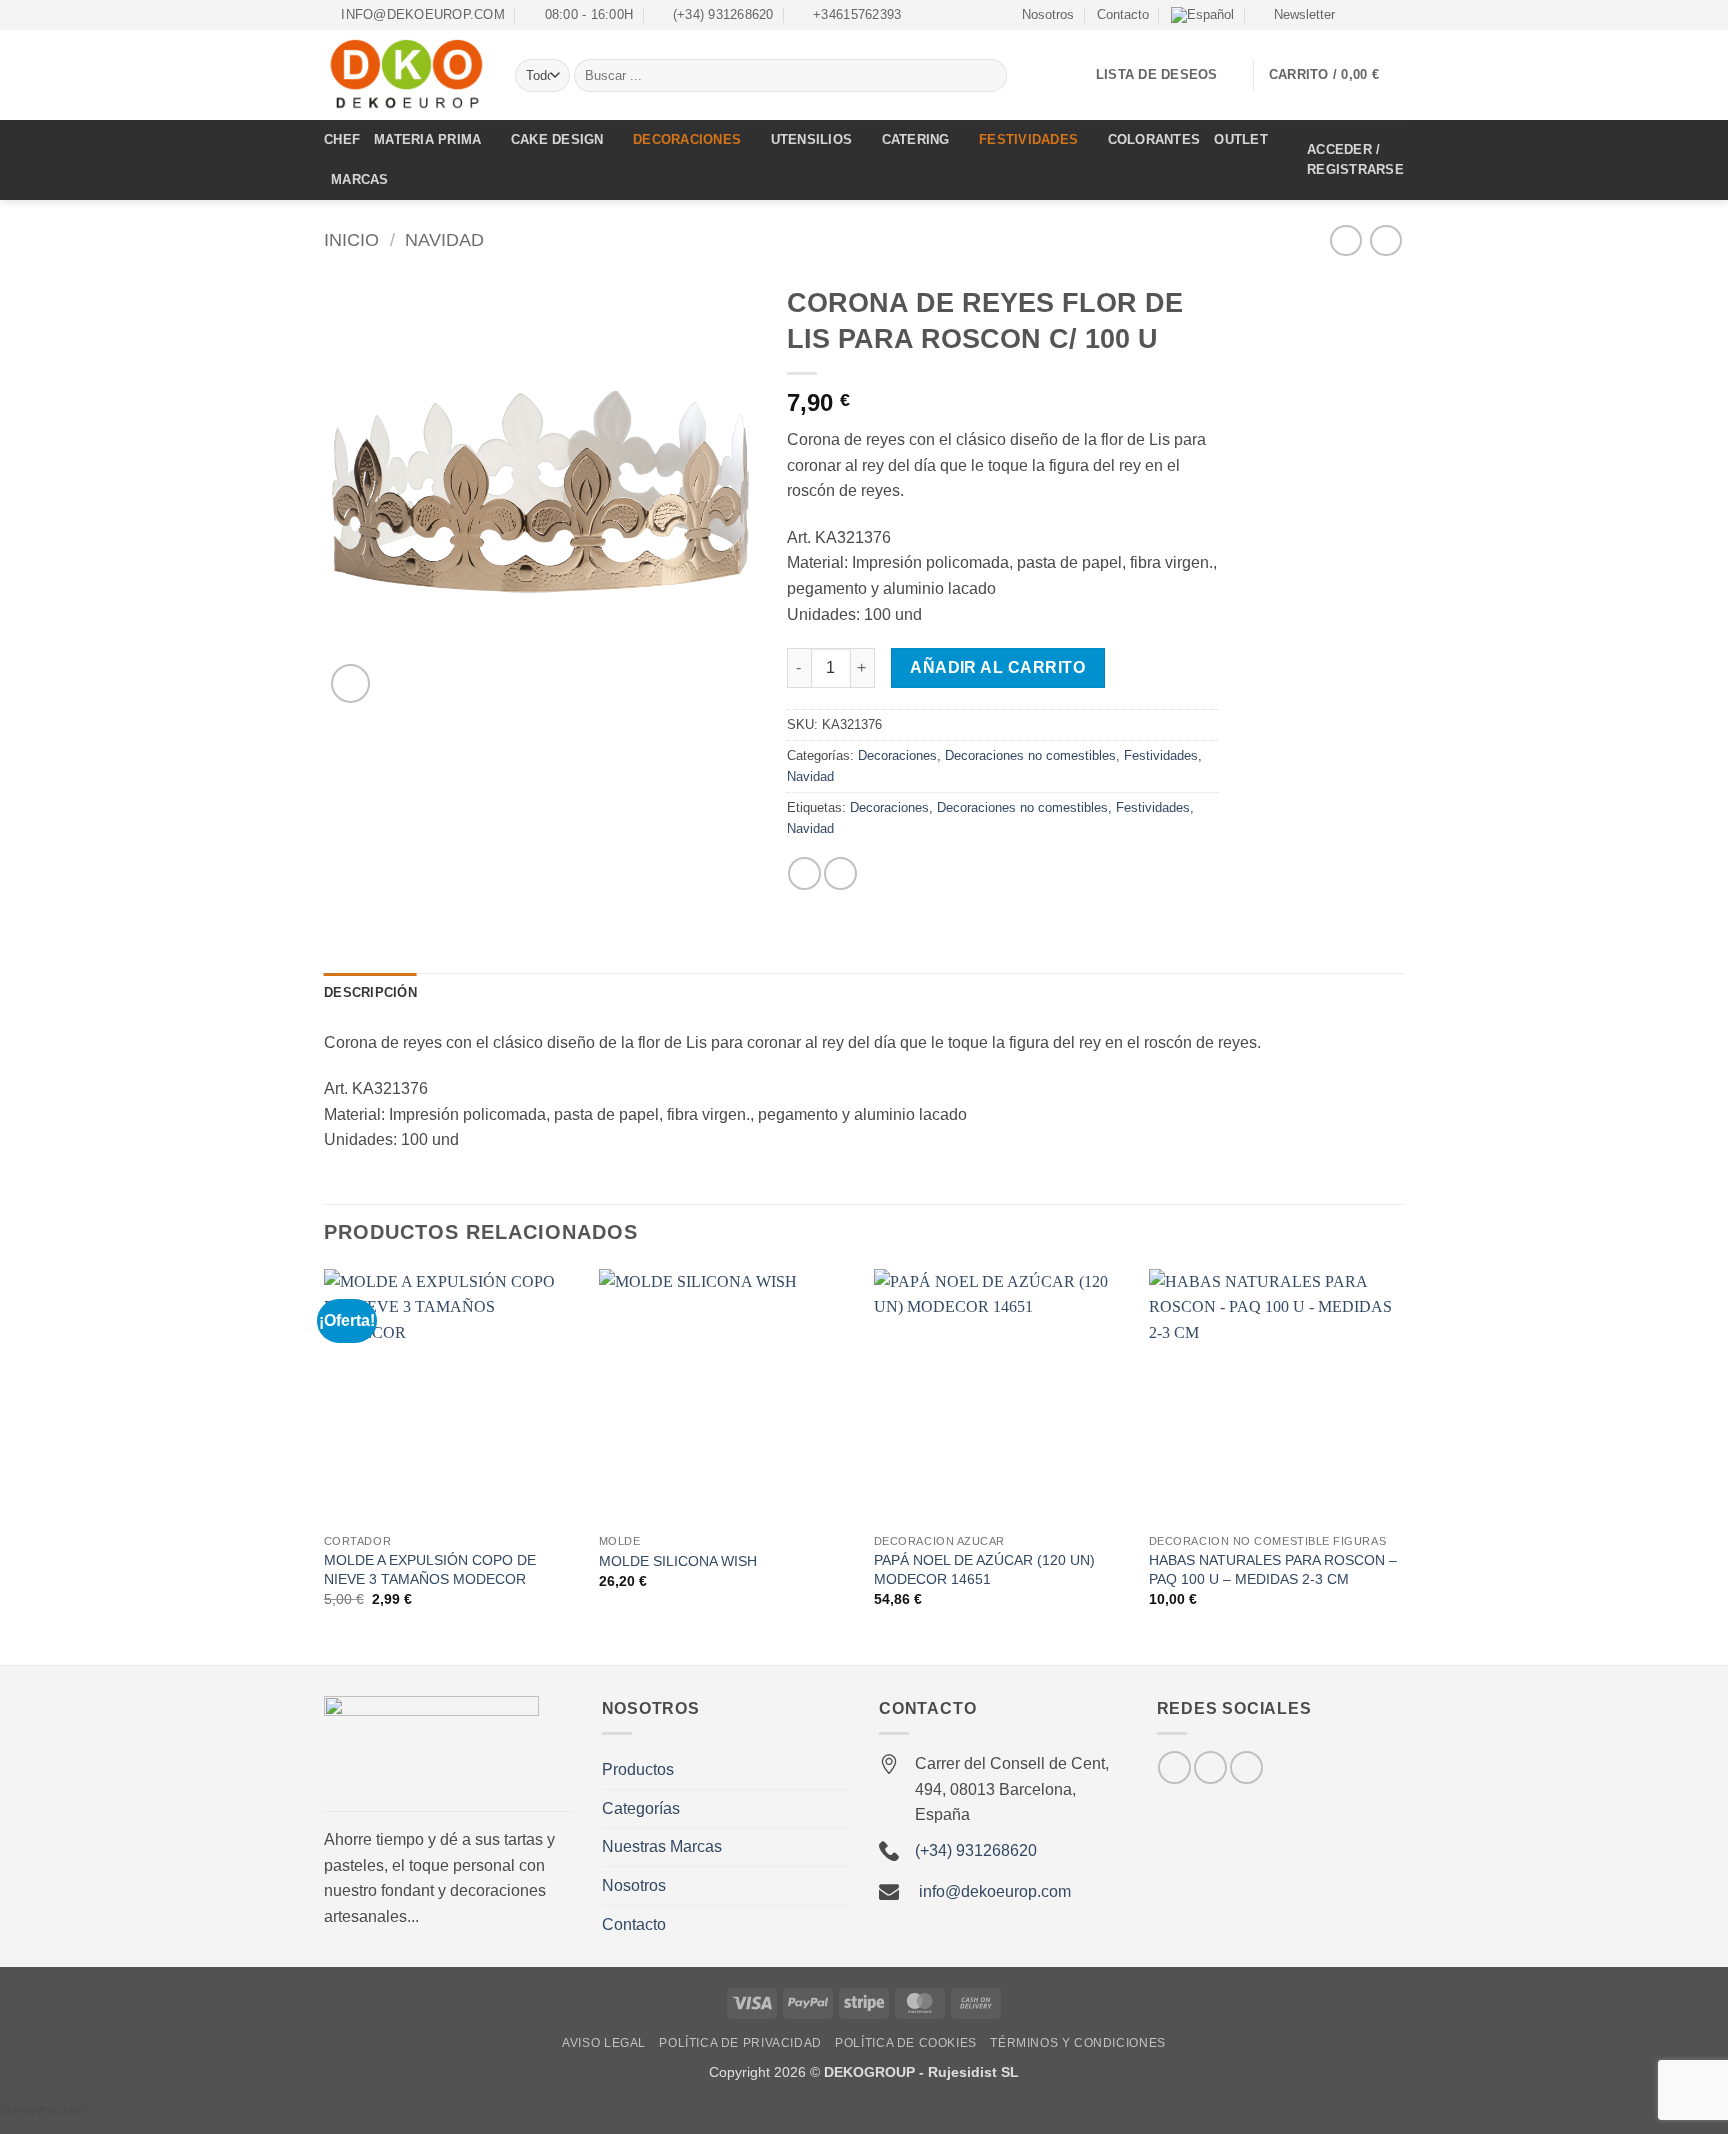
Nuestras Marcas (662, 1846)
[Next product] (1345, 240)
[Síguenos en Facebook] (1356, 15)
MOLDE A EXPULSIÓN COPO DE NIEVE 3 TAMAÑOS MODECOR (430, 1569)
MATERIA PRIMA (427, 139)
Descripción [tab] (370, 992)
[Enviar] (988, 76)
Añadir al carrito (997, 667)
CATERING (916, 139)
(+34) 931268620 (976, 1850)
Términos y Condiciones (1077, 2043)
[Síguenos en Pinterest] (1246, 1767)
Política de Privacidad (740, 2043)
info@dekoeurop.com (995, 1891)
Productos (638, 1769)
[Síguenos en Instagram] (1375, 15)
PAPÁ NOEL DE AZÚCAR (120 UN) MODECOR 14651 (984, 1569)
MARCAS (360, 179)
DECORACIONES (687, 139)
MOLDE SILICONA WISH (678, 1561)
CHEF (342, 139)
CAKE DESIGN (557, 139)
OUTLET (1241, 139)
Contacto (1123, 14)
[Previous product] (1385, 240)
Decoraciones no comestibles (1030, 755)
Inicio (351, 239)
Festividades (1161, 755)
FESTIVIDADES (1028, 139)
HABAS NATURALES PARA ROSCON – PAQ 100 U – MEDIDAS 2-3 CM (1273, 1569)
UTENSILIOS (812, 139)
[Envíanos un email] (1394, 15)
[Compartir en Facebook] (804, 873)
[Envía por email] (840, 873)
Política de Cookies (906, 2043)
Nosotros (1048, 14)
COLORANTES (1154, 139)
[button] (1295, 15)
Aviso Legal (604, 2043)
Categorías (641, 1808)
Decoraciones (897, 755)
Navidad (444, 239)
